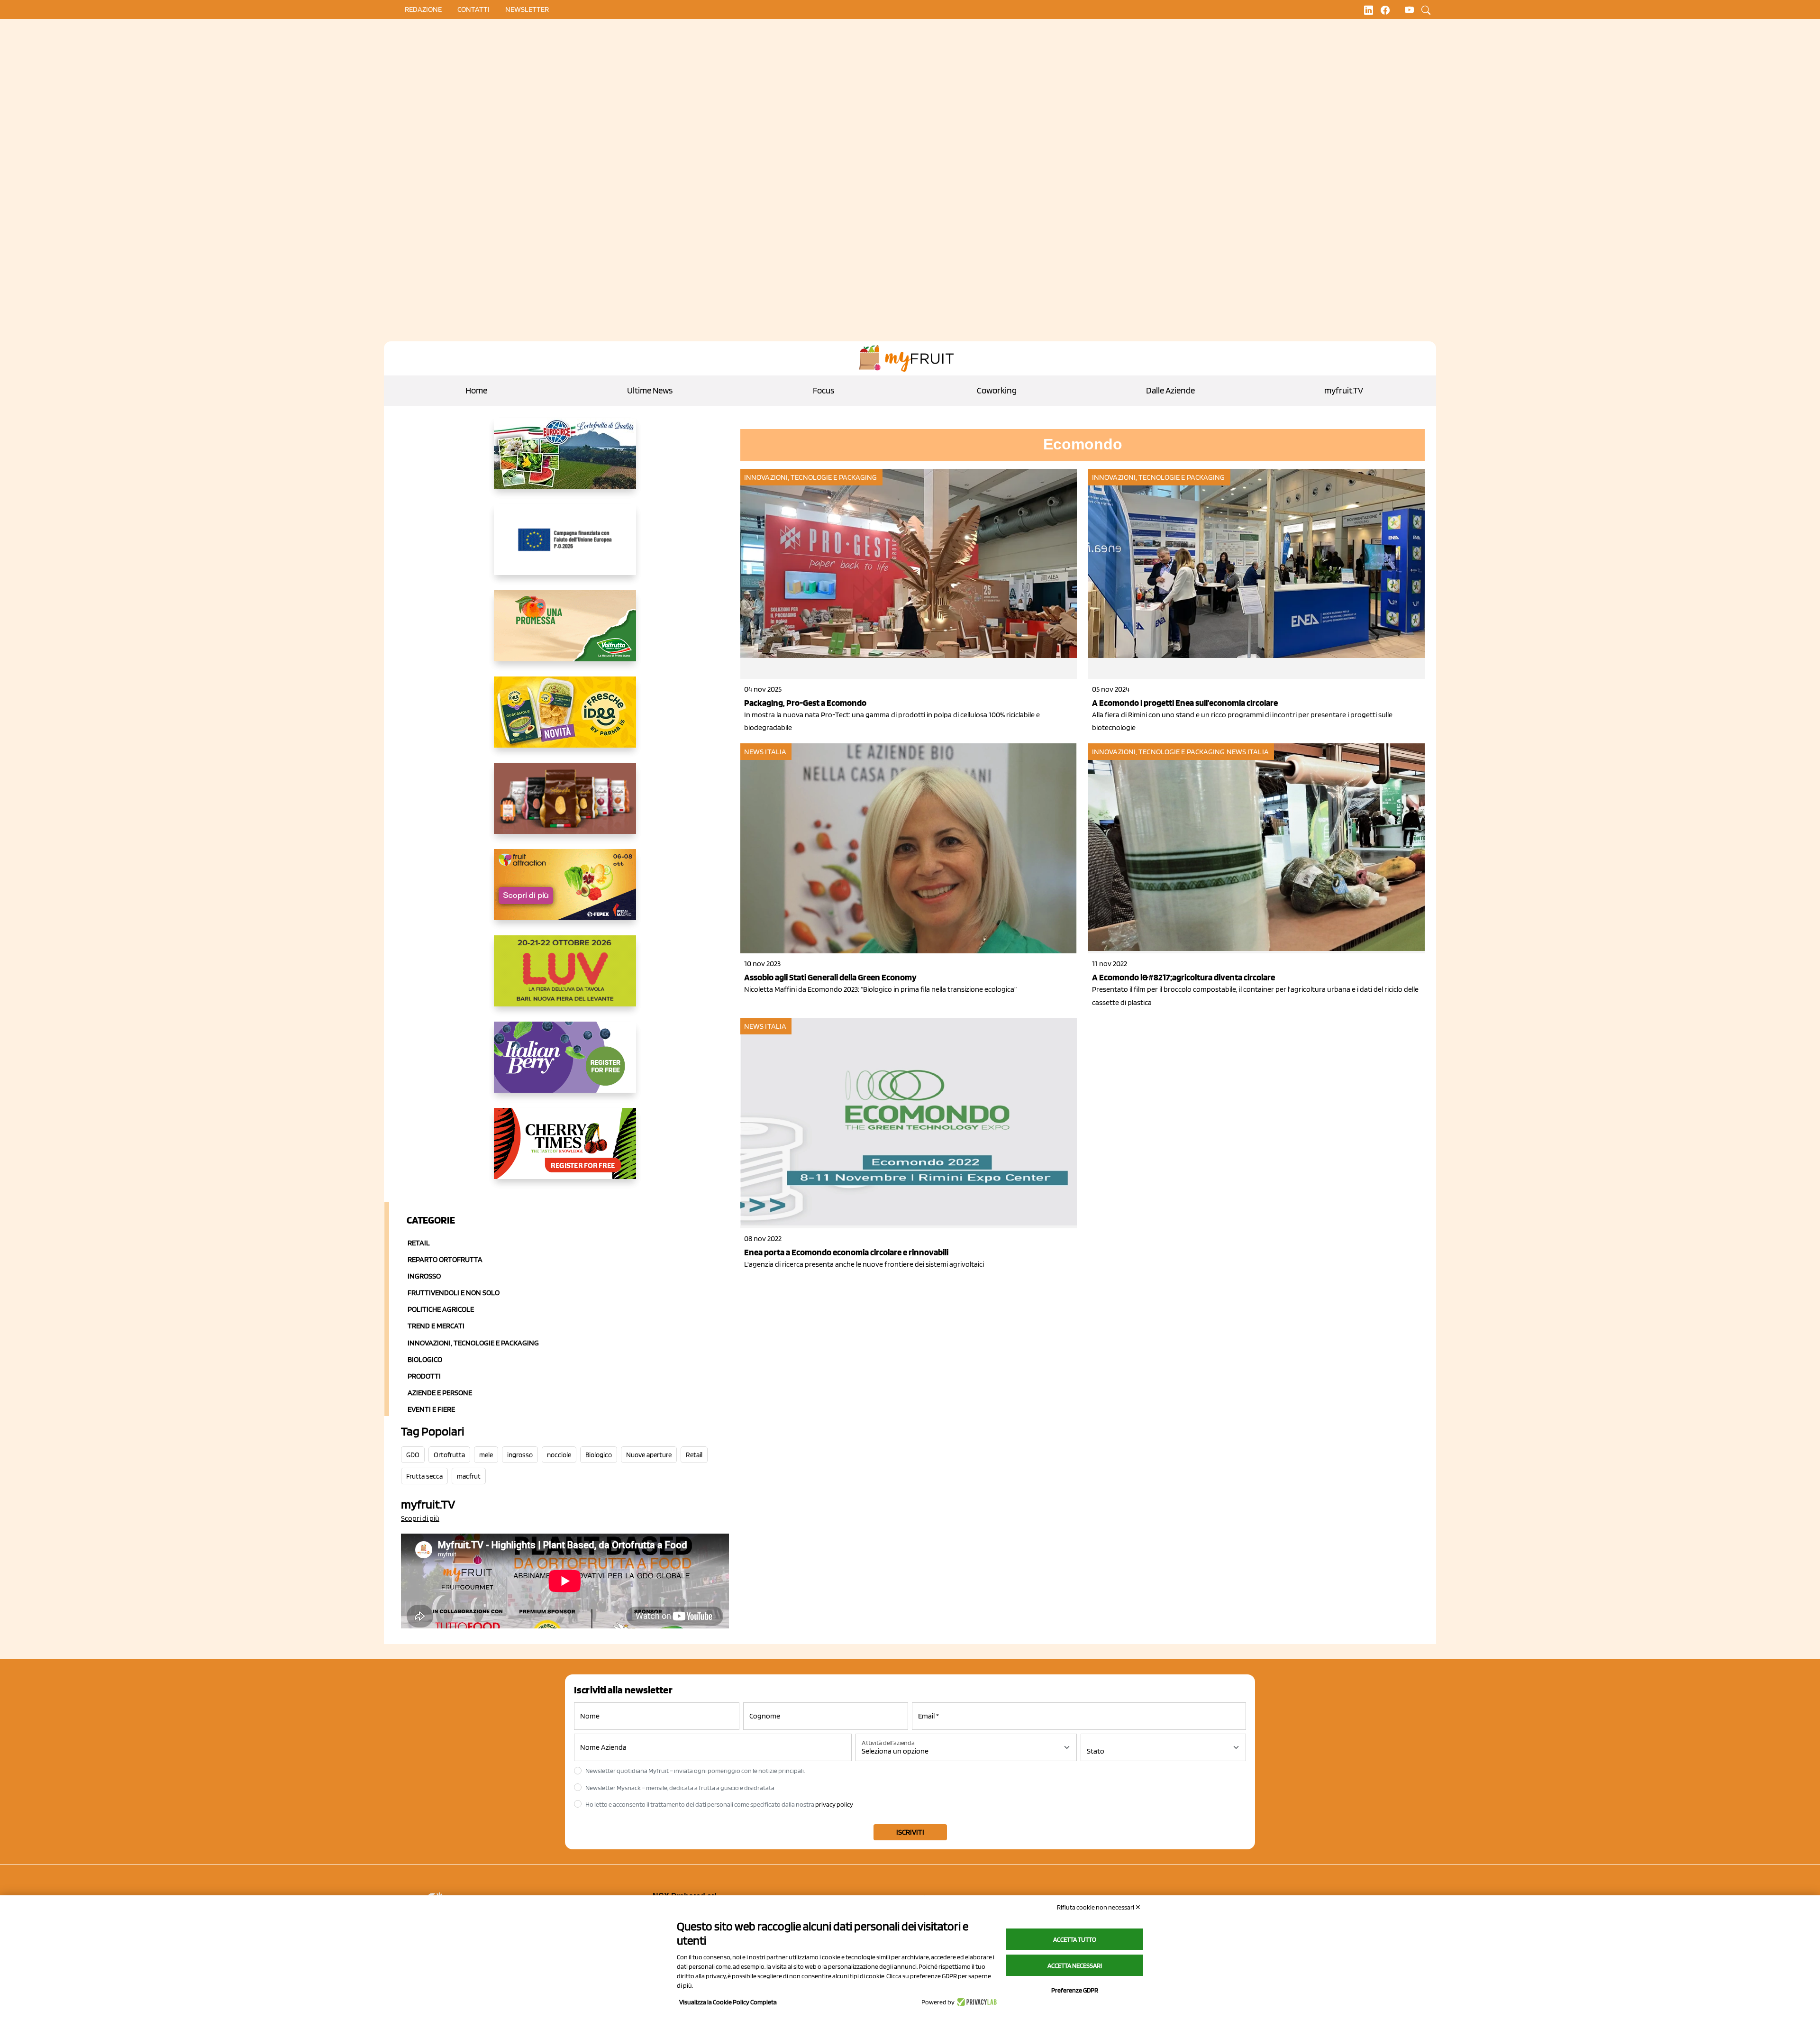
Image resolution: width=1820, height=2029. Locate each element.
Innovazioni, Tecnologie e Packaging (473, 1343)
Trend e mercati (436, 1326)
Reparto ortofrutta (445, 1259)
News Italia (765, 752)
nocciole (559, 1455)
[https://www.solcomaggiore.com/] (565, 547)
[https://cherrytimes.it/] (565, 1151)
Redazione (423, 9)
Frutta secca (424, 1476)
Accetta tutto (1075, 1939)
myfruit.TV (1344, 390)
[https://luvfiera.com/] (565, 978)
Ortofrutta (449, 1455)
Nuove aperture (649, 1455)
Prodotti (424, 1376)
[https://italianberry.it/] (565, 1065)
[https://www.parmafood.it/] (565, 720)
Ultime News (650, 390)
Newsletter (527, 9)
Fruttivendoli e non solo (454, 1293)
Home (476, 390)
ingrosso (520, 1455)
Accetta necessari (1075, 1965)
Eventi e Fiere (431, 1409)
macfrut (469, 1476)
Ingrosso (424, 1276)
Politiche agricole (441, 1309)
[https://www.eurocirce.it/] (565, 461)
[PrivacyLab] (976, 2002)
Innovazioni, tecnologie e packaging (811, 477)
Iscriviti (910, 1832)
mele (486, 1455)
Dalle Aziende (1170, 390)
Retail (419, 1243)
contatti (473, 9)
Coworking (997, 390)
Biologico (425, 1359)
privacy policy (834, 1804)
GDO (413, 1455)
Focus (824, 390)
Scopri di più (420, 1518)
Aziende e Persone (440, 1393)
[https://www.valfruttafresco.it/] (565, 633)
